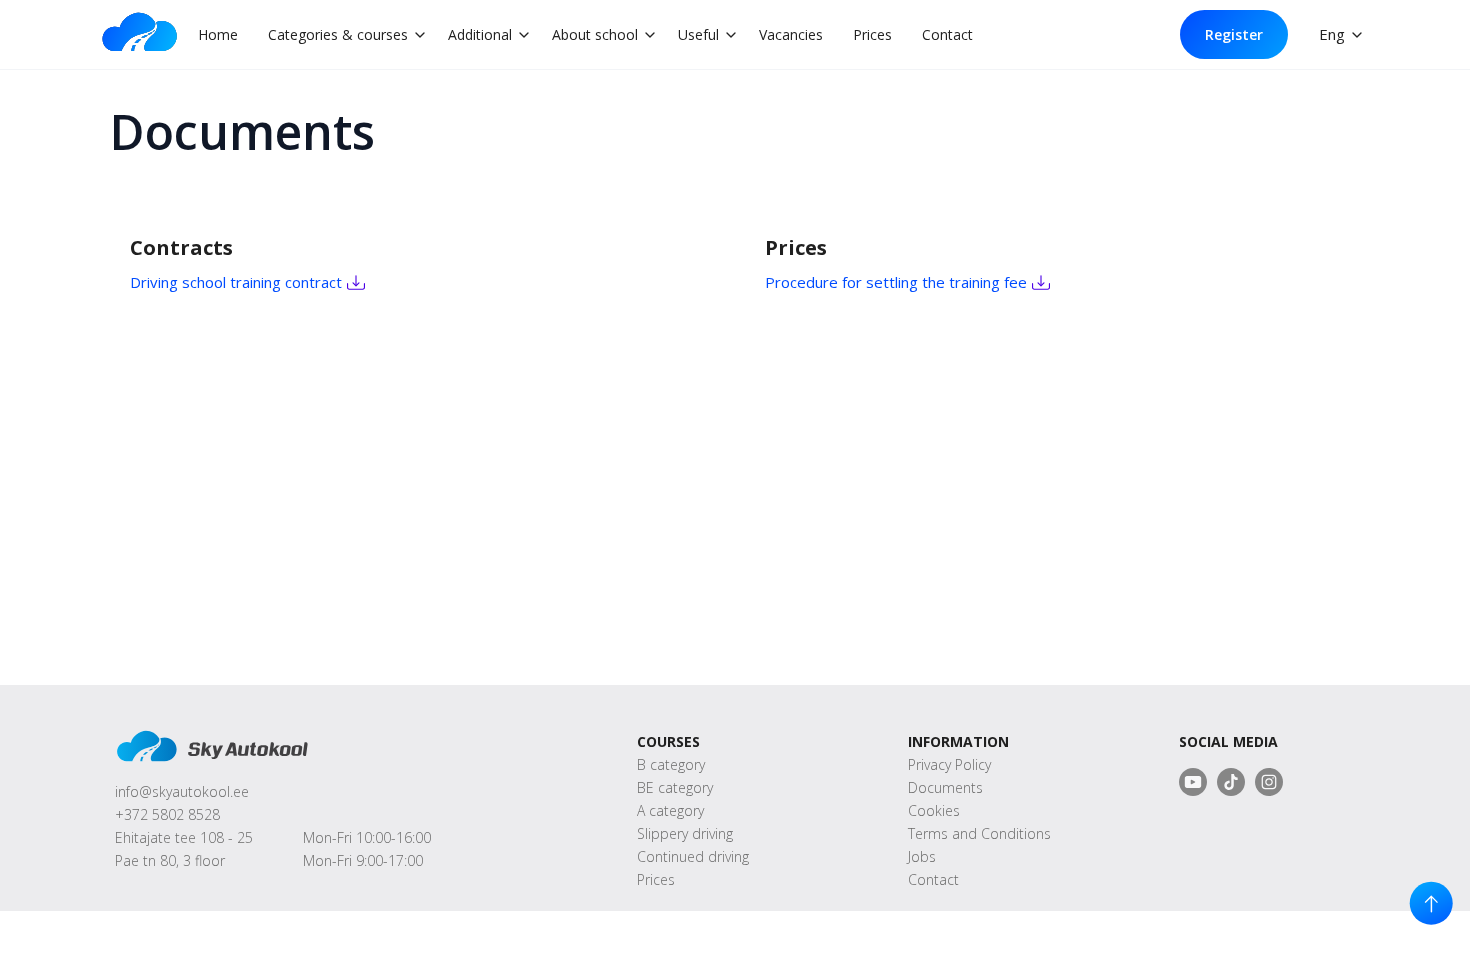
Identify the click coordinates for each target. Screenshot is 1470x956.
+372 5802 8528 (167, 814)
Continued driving (693, 856)
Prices (872, 34)
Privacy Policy (949, 764)
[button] (340, 34)
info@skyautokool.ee (182, 791)
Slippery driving (685, 833)
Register (1234, 34)
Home (218, 34)
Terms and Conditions (979, 833)
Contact (947, 34)
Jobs (922, 856)
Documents (945, 787)
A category (670, 810)
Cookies (934, 810)
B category (671, 764)
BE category (675, 787)
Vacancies (791, 34)
